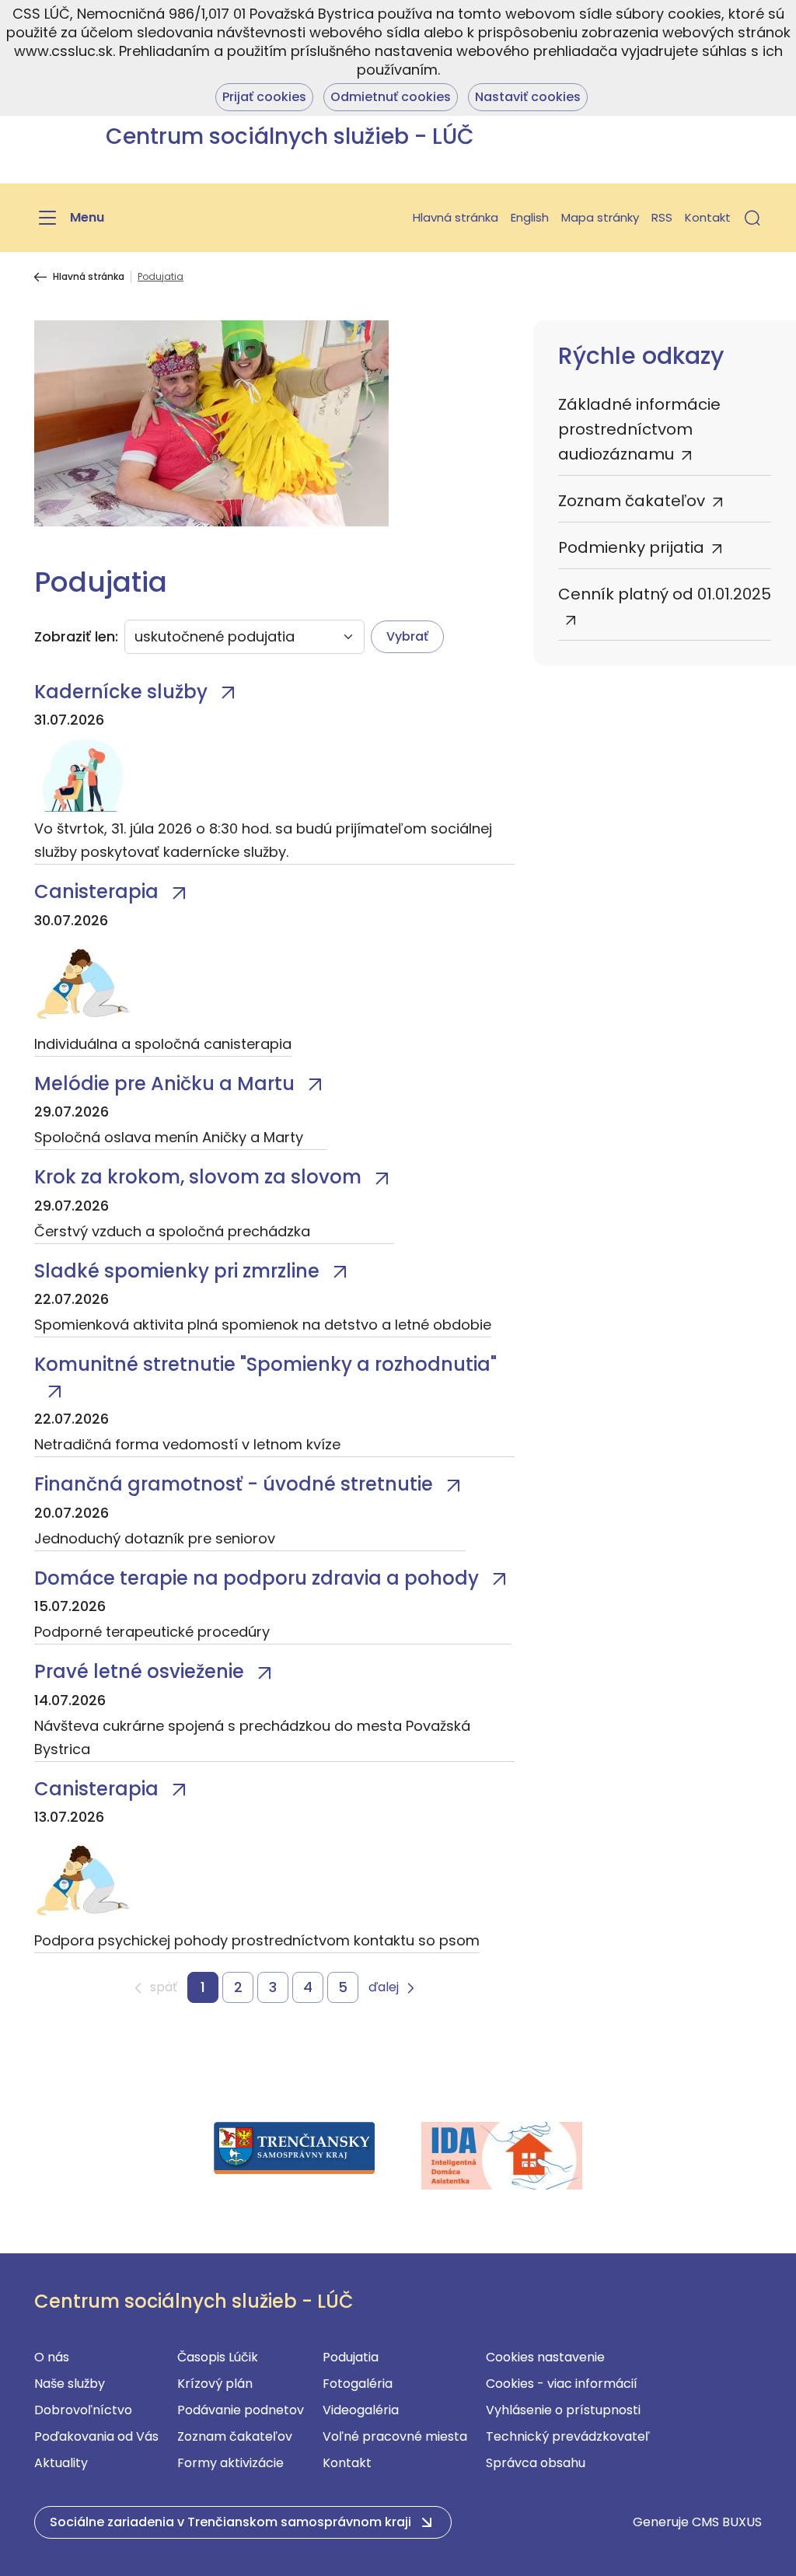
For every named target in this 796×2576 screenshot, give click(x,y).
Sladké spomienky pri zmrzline (177, 1271)
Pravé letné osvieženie (139, 1671)
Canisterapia (96, 891)
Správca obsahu (536, 2463)
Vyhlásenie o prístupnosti (563, 2410)
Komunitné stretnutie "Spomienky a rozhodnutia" (265, 1364)
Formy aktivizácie (230, 2463)
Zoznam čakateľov (632, 501)
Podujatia (351, 2357)
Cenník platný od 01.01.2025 (665, 594)
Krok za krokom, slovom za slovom (198, 1177)
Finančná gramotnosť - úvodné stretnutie (234, 1484)
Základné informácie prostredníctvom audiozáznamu (639, 429)
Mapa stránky (600, 217)
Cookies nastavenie (545, 2357)
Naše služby (70, 2384)
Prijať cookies (264, 97)
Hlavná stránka (456, 217)
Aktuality (61, 2463)
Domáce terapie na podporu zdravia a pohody (257, 1578)
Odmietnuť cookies (391, 97)
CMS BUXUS (727, 2522)
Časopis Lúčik (218, 2357)
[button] (752, 218)
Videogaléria (361, 2410)
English (530, 217)
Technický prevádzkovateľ (568, 2436)
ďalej (384, 1988)
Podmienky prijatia (631, 547)
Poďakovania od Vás (96, 2436)
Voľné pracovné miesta (395, 2436)
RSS (662, 217)
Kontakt (708, 217)
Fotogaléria (358, 2384)
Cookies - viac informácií (562, 2384)
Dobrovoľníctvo (83, 2410)
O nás (52, 2357)
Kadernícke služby (121, 692)
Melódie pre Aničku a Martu (164, 1084)
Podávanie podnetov (241, 2410)
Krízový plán (215, 2384)
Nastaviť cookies (528, 97)
